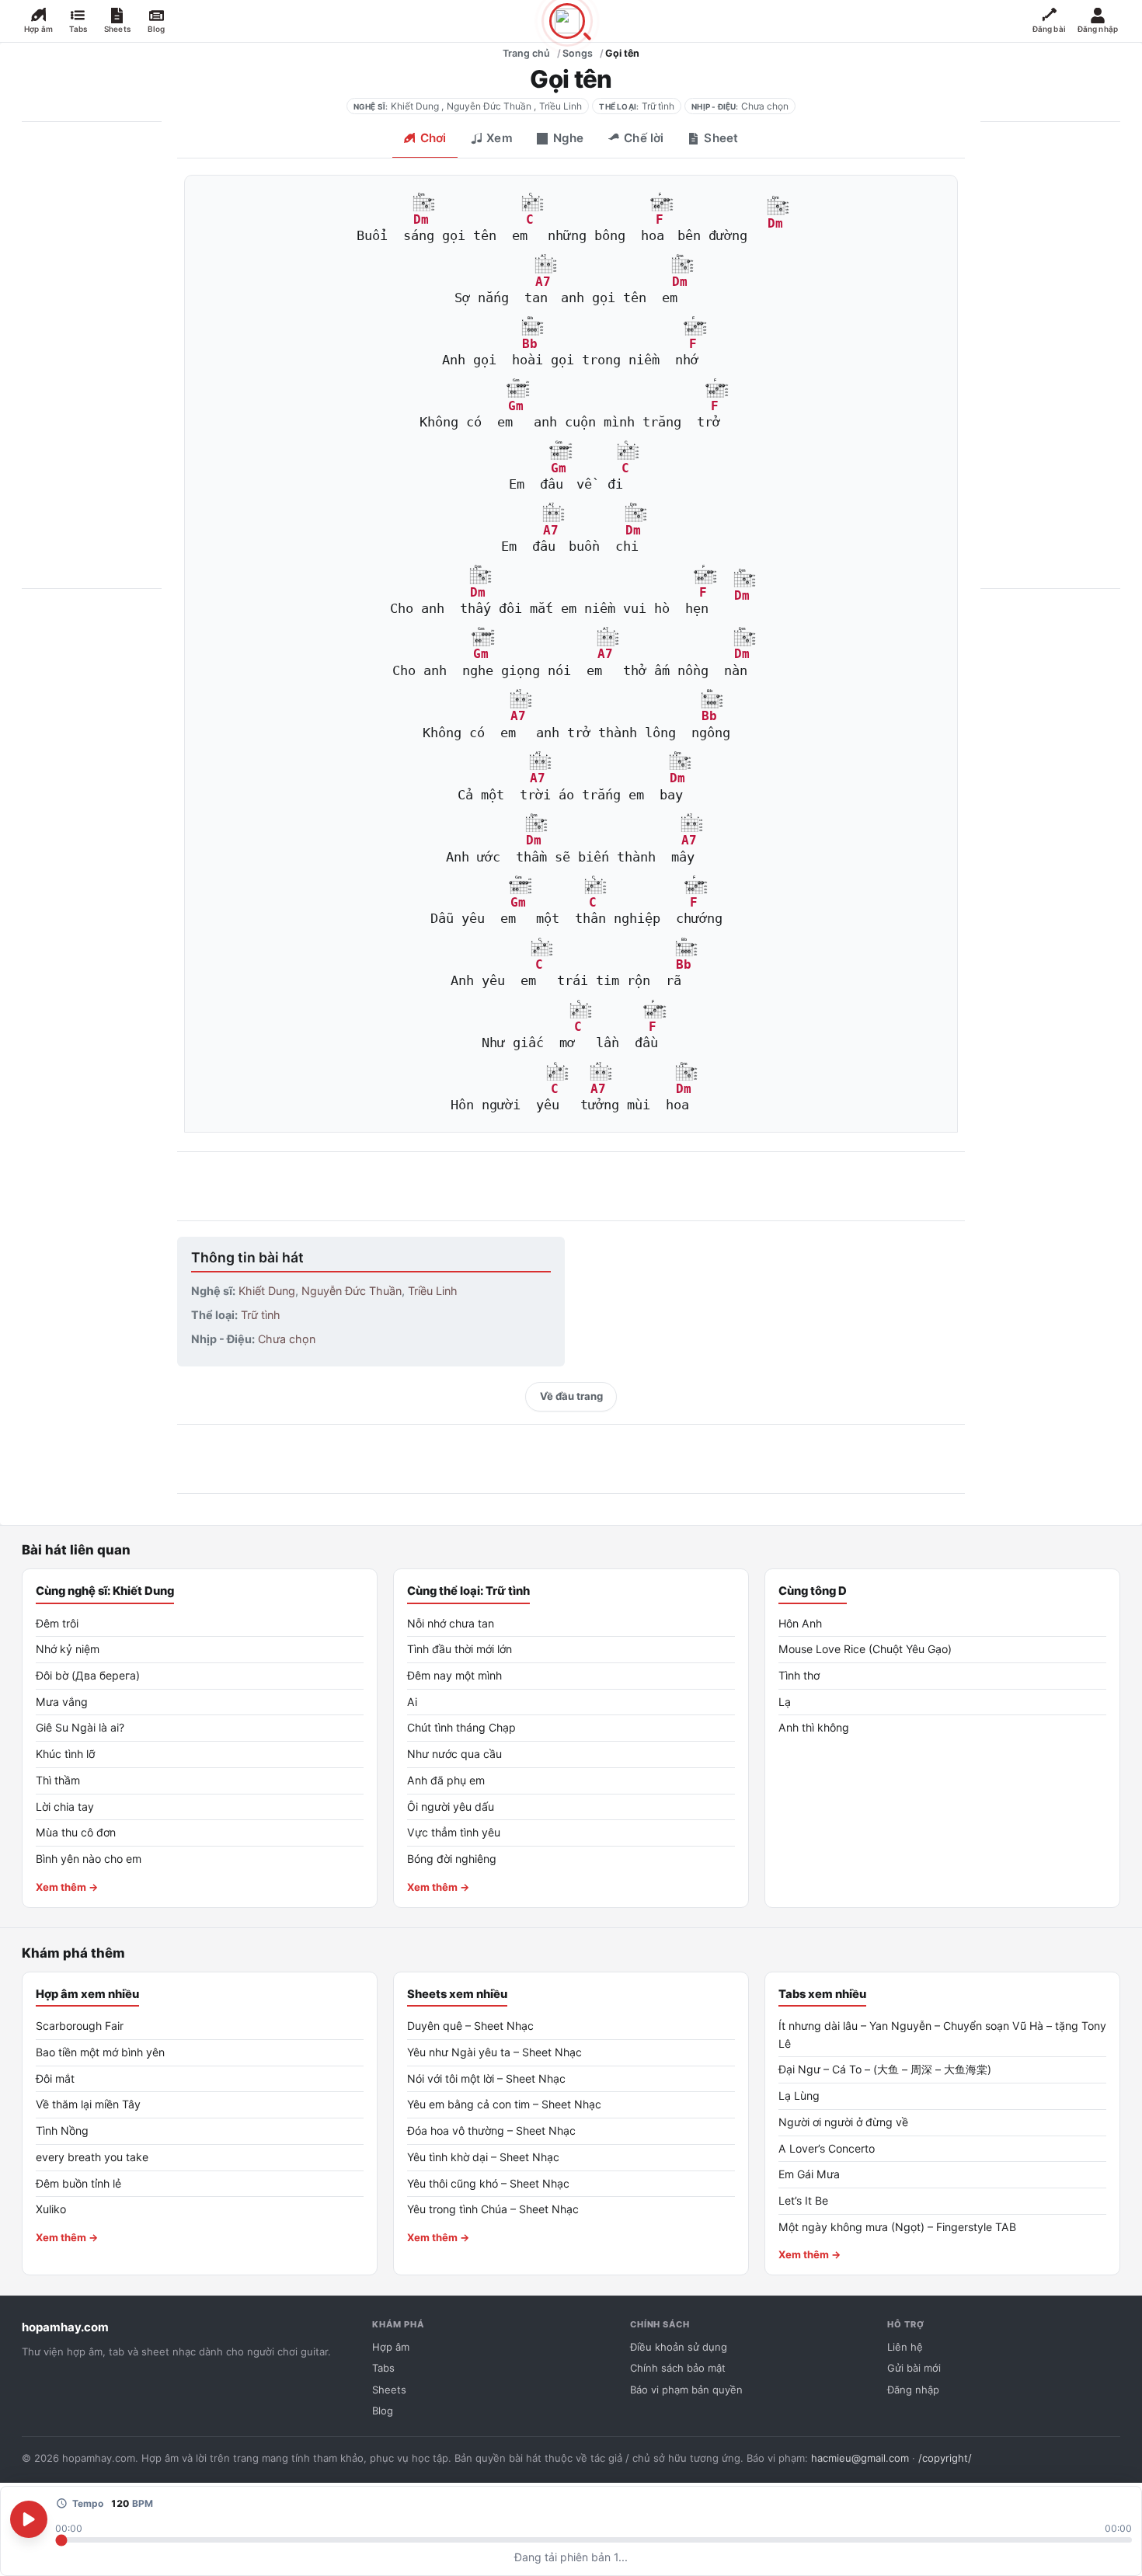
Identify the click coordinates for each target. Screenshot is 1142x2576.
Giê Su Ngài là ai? (80, 1727)
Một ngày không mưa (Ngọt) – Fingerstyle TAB (897, 2227)
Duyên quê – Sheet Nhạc (470, 2026)
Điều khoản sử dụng (679, 2347)
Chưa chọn (765, 106)
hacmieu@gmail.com (860, 2458)
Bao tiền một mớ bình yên (100, 2052)
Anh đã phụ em (446, 1780)
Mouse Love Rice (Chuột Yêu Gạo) (865, 1649)
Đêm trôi (57, 1623)
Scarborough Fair (80, 2026)
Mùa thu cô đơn (76, 1832)
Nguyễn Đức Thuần (489, 106)
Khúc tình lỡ (65, 1754)
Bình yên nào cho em (89, 1859)
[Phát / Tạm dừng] (29, 2519)
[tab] (425, 140)
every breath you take (92, 2157)
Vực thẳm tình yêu (454, 1832)
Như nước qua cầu (454, 1754)
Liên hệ (905, 2347)
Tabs (383, 2368)
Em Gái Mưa (809, 2174)
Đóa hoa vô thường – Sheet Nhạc (491, 2130)
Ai (412, 1702)
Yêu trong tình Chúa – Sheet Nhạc (493, 2209)
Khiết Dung (415, 106)
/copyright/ (945, 2458)
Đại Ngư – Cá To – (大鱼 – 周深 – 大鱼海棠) (885, 2069)
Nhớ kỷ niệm (68, 1649)
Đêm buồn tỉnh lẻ (78, 2183)
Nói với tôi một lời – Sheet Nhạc (486, 2078)
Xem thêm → (67, 1887)
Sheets (389, 2390)
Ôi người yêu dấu (451, 1807)
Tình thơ (799, 1675)
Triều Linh (561, 106)
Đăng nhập (913, 2390)
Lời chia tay (65, 1807)
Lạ (785, 1702)
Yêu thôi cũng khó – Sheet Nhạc (488, 2183)
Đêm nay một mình (454, 1675)
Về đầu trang (571, 1396)
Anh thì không (814, 1727)
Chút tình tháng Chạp (461, 1727)
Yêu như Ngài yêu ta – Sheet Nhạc (494, 2052)
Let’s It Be (803, 2200)
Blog (383, 2411)
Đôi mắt (55, 2078)
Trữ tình (658, 106)
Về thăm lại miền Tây (88, 2104)
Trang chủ (526, 53)
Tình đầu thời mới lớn (460, 1649)
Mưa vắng (62, 1702)
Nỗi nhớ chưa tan (451, 1623)
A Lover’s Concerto (827, 2148)
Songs (578, 53)
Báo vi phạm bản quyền (686, 2390)
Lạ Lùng (799, 2096)
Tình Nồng (62, 2130)
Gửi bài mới (914, 2368)
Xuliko (51, 2209)
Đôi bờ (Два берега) (88, 1675)
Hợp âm (391, 2347)
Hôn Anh (800, 1623)
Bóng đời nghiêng (452, 1859)
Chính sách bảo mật (678, 2368)
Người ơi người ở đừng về (843, 2122)
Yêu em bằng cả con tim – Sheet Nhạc (504, 2104)
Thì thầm (58, 1780)
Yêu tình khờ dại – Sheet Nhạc (483, 2157)
